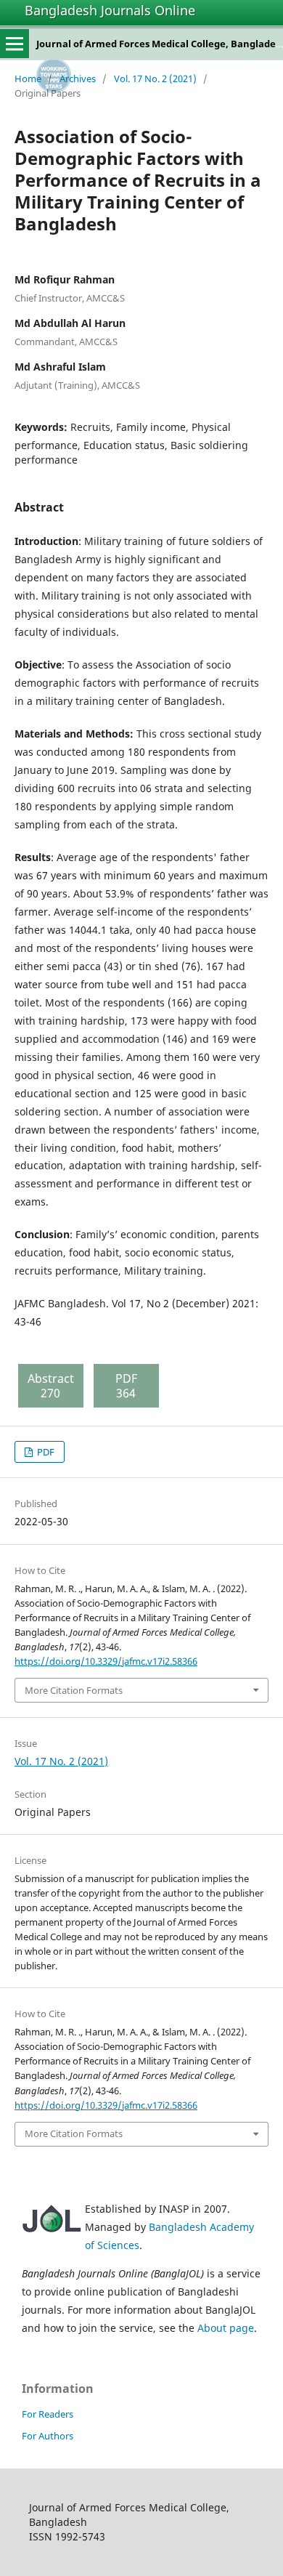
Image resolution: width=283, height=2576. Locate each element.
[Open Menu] (15, 44)
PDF (45, 1452)
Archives (78, 78)
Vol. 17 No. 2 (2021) (155, 78)
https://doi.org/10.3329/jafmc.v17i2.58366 (106, 1661)
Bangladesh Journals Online (110, 10)
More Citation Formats (74, 1690)
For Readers (48, 2414)
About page (226, 2328)
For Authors (48, 2436)
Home (28, 78)
